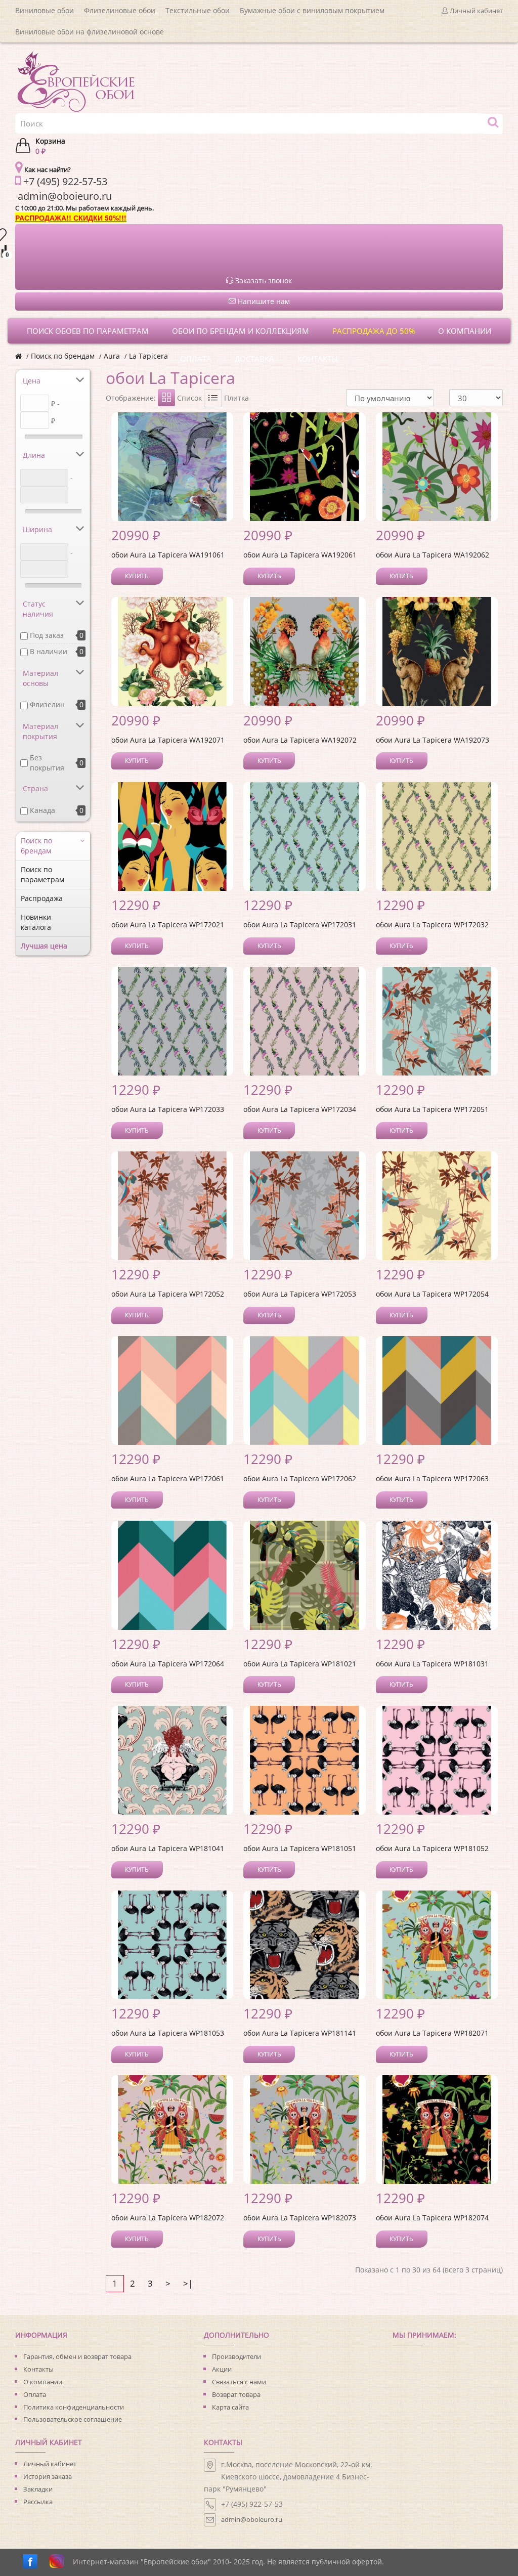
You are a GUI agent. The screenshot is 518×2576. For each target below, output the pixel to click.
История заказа (48, 2476)
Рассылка (38, 2502)
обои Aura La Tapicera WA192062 (433, 555)
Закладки (38, 2489)
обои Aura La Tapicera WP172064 (168, 1664)
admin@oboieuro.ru (252, 2519)
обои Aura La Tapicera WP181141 (300, 2033)
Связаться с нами (239, 2382)
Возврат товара (236, 2394)
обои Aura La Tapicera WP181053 (168, 2033)
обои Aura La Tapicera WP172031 (300, 925)
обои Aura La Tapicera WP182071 (432, 2033)
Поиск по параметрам (42, 874)
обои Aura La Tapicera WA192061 (300, 555)
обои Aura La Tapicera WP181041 (168, 1848)
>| (188, 2283)
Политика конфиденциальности (74, 2407)
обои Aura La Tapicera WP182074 (432, 2218)
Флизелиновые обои (120, 10)
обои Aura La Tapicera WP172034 (300, 1109)
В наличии (49, 651)
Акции (222, 2369)
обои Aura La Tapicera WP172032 (432, 925)
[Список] (213, 398)
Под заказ (47, 635)
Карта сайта (230, 2407)
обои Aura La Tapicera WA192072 (300, 740)
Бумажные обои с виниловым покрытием (312, 10)
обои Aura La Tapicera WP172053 (300, 1294)
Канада (42, 810)
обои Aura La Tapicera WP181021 (300, 1664)
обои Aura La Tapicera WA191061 (168, 555)
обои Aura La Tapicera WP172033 (168, 1109)
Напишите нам (263, 301)
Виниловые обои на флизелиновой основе (90, 32)
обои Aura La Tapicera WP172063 (432, 1478)
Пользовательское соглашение (73, 2419)
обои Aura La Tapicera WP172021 (168, 925)
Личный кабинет (50, 2464)
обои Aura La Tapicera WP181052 (432, 1848)
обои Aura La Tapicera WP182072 (168, 2218)
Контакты (38, 2369)
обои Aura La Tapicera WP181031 (432, 1664)
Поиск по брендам (63, 356)
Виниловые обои (45, 10)
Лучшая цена (44, 946)
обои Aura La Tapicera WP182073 (300, 2218)
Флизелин (47, 704)
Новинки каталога (36, 922)
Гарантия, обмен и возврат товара (77, 2356)
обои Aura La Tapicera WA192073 (433, 740)
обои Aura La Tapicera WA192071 (168, 740)
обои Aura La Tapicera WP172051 (432, 1109)
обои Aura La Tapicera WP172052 (168, 1294)
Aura (112, 356)
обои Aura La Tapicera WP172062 (300, 1478)
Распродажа (42, 898)
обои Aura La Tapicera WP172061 (168, 1478)
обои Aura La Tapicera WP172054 (432, 1294)
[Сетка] (166, 398)
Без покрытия (47, 763)
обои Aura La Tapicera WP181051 (300, 1848)
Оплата (35, 2394)
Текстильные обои (198, 10)
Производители (236, 2356)
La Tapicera (148, 356)
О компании (43, 2382)
